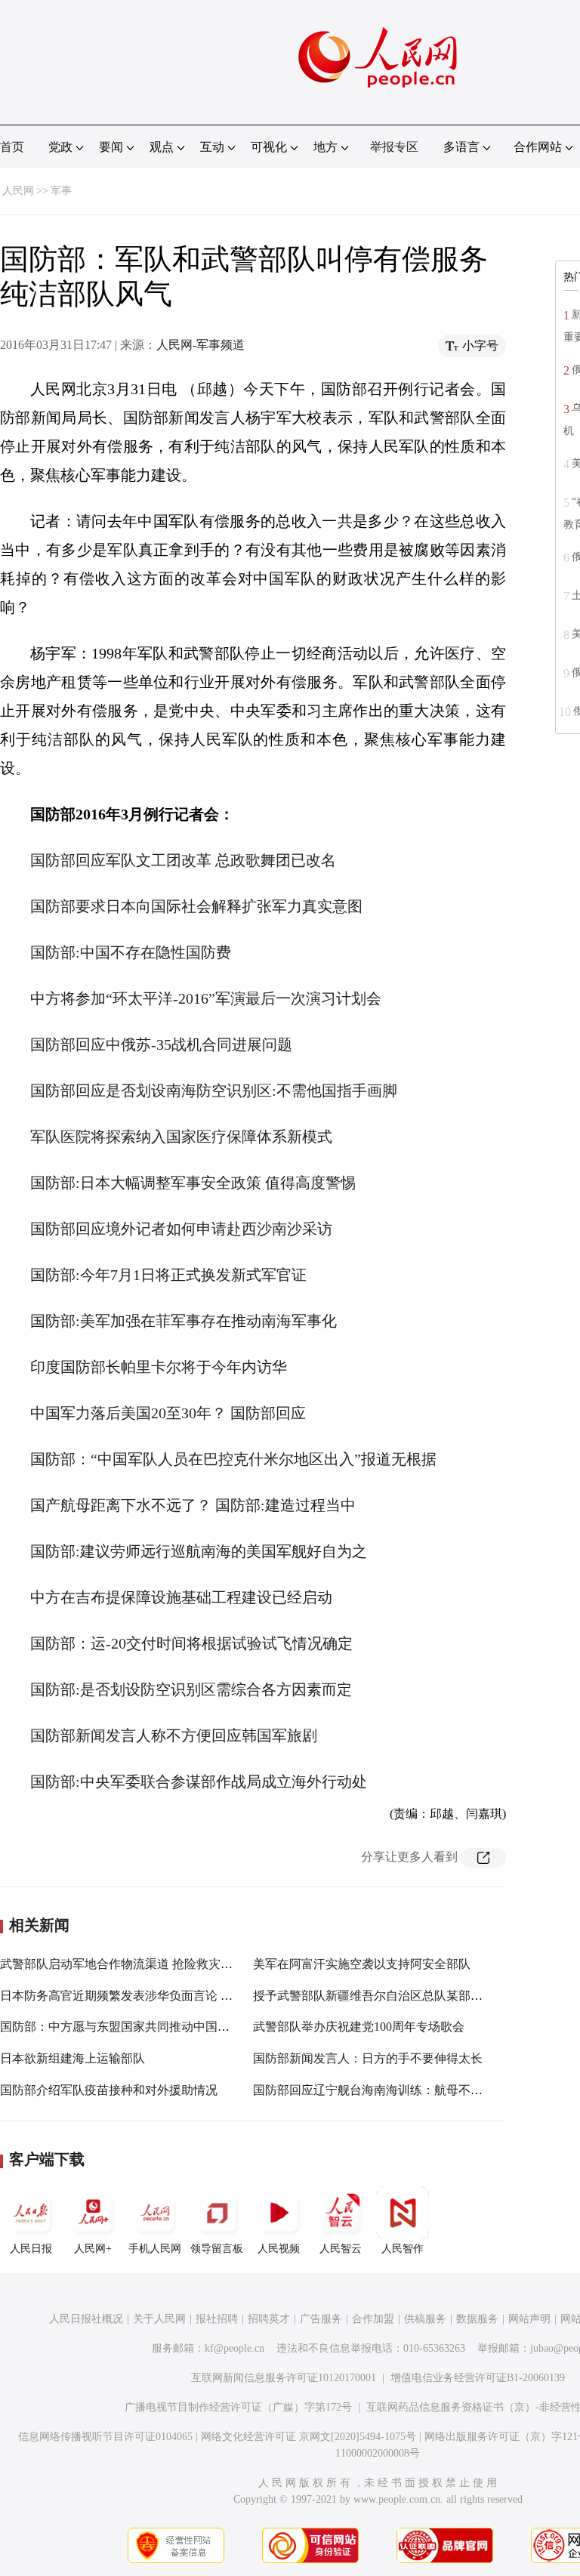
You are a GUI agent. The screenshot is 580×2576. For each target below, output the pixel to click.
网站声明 (529, 2319)
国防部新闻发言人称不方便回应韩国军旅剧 (174, 1735)
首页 (12, 147)
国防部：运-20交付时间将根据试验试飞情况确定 (191, 1643)
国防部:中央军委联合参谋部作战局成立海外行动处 (199, 1782)
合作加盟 (373, 2319)
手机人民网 (155, 2249)
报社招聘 (217, 2319)
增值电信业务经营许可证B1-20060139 (478, 2378)
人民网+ (93, 2249)
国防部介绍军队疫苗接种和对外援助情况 (109, 2090)
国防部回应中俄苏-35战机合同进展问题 (161, 1044)
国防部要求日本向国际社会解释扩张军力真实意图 (196, 906)
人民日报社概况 (86, 2319)
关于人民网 (159, 2319)
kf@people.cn (234, 2348)
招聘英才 (269, 2319)
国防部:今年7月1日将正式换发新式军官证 (168, 1275)
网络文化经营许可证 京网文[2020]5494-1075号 (309, 2437)
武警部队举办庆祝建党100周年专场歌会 (359, 2027)
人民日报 (31, 2249)
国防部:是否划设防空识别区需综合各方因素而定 (191, 1689)
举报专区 (394, 147)
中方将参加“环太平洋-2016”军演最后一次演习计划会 (206, 998)
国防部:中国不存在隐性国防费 (131, 952)
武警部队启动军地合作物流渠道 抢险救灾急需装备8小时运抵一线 (174, 1964)
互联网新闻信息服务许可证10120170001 (284, 2378)
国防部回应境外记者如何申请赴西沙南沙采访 (181, 1229)
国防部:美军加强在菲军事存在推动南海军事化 (184, 1321)
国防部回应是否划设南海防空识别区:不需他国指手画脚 (214, 1091)
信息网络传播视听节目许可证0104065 (105, 2437)
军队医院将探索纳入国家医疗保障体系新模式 (181, 1137)
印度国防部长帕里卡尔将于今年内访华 (159, 1367)
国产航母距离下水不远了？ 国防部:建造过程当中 (193, 1505)
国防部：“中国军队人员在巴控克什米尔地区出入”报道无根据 (233, 1459)
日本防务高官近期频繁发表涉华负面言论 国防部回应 (140, 1996)
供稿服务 (425, 2319)
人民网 (18, 191)
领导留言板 (217, 2249)
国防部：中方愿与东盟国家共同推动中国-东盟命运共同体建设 (165, 2027)
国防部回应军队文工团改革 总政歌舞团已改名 (183, 860)
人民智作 (403, 2249)
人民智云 (341, 2249)
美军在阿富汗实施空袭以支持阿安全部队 (362, 1964)
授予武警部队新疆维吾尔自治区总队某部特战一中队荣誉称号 (416, 1996)
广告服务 (321, 2319)
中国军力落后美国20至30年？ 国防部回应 (168, 1413)
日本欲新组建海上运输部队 (72, 2058)
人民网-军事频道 (201, 345)
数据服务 (477, 2319)
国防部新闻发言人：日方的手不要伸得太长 (368, 2058)
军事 (61, 191)
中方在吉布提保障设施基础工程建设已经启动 (181, 1597)
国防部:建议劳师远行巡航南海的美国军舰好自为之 (199, 1551)
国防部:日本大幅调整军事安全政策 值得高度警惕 (193, 1183)
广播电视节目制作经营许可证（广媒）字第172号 (238, 2407)
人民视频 (279, 2249)
